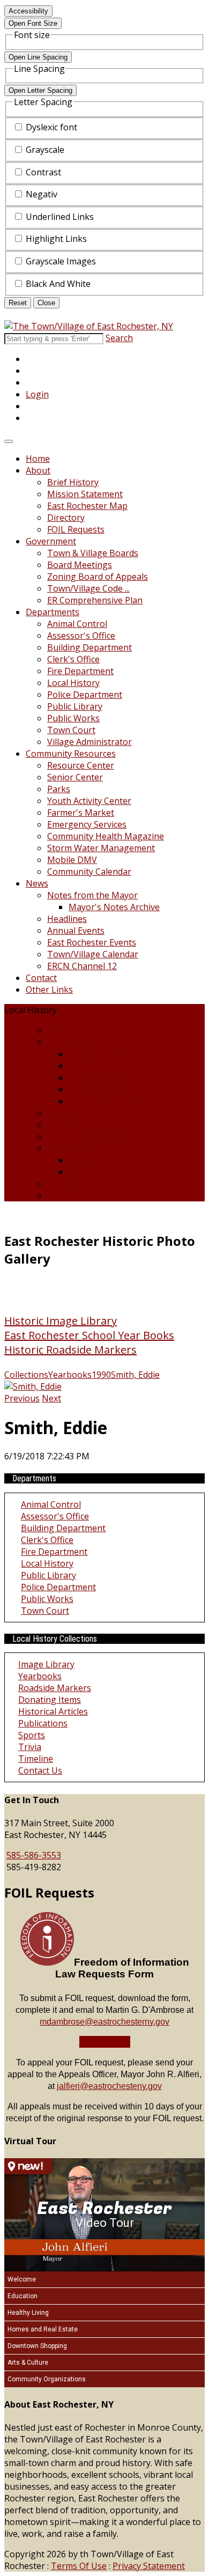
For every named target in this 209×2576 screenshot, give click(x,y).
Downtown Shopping (37, 2346)
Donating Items (100, 1089)
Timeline (86, 1172)
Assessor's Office (81, 636)
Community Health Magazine (106, 836)
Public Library (75, 706)
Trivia (80, 1160)
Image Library (97, 1054)
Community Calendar (89, 872)
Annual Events (76, 931)
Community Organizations (47, 2379)
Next (51, 1398)
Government (51, 541)
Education (23, 2296)
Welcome (22, 2279)
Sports (61, 1125)
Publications (72, 1113)
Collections (69, 1042)
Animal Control (77, 624)
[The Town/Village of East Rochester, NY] (89, 326)
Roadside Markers (105, 1077)
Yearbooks (90, 1066)
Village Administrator (89, 742)
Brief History (73, 482)
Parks (59, 789)
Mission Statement (85, 494)
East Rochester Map (87, 506)
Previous (22, 1398)
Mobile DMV (72, 860)
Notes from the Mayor (92, 895)
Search (119, 338)
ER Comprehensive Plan (95, 600)
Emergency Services (87, 824)
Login (37, 394)
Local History (73, 683)
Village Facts (72, 1148)
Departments (53, 612)
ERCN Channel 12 (82, 966)
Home (38, 459)
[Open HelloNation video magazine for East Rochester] (28, 2166)
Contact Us (69, 1195)
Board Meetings (80, 565)
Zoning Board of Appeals (98, 577)
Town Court (71, 730)
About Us (66, 1184)
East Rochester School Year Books (89, 1335)
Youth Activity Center (89, 801)
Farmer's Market (81, 813)
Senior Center (75, 777)
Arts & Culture (28, 2363)
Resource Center (81, 765)
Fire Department (80, 671)
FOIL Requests (76, 529)
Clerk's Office (73, 659)
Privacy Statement (149, 2566)
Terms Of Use (79, 2566)
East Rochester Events (92, 942)
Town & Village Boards (93, 553)
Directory (66, 518)
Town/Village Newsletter (97, 1136)
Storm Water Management (101, 848)
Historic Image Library (61, 1321)
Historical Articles (53, 1711)
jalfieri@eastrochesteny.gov (109, 2086)
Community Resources (71, 754)
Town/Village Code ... (88, 588)
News (37, 883)
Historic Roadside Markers (70, 1350)
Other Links (49, 990)
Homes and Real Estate (43, 2329)
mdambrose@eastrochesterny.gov (104, 2022)
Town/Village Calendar (93, 954)
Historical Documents (112, 1101)
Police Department (85, 695)
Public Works (73, 718)
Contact (41, 978)
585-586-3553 (34, 1855)
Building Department (89, 647)
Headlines (67, 919)
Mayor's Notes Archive (114, 907)
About (38, 470)
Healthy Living (28, 2313)
